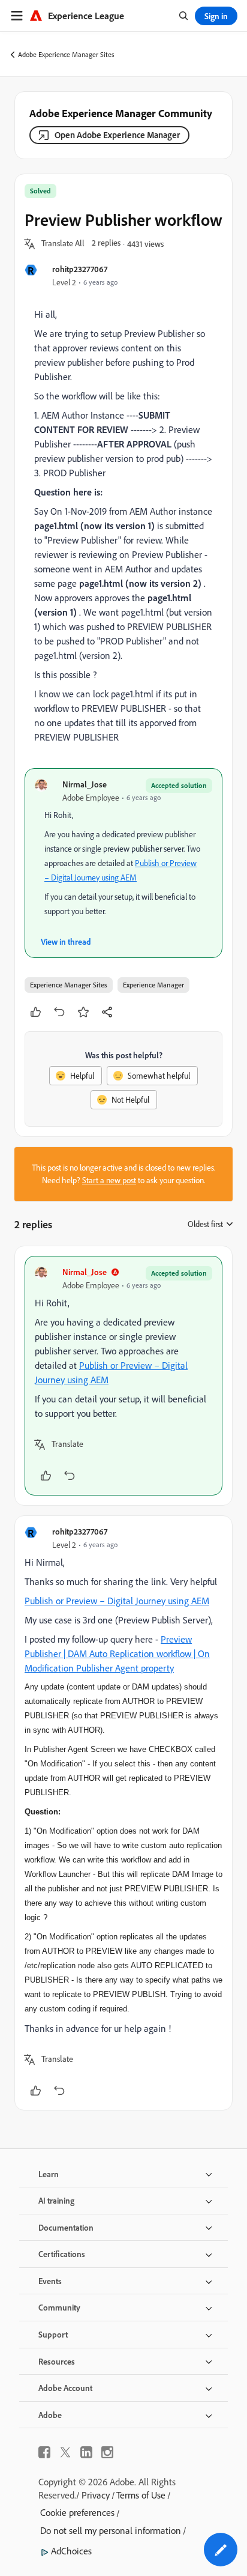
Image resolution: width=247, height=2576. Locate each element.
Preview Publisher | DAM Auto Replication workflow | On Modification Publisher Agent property (117, 1653)
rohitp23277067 (80, 269)
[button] (63, 244)
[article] (123, 1376)
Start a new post (109, 1180)
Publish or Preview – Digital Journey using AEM (117, 1601)
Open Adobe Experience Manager (117, 135)
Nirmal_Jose (85, 784)
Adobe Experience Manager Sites (66, 54)
